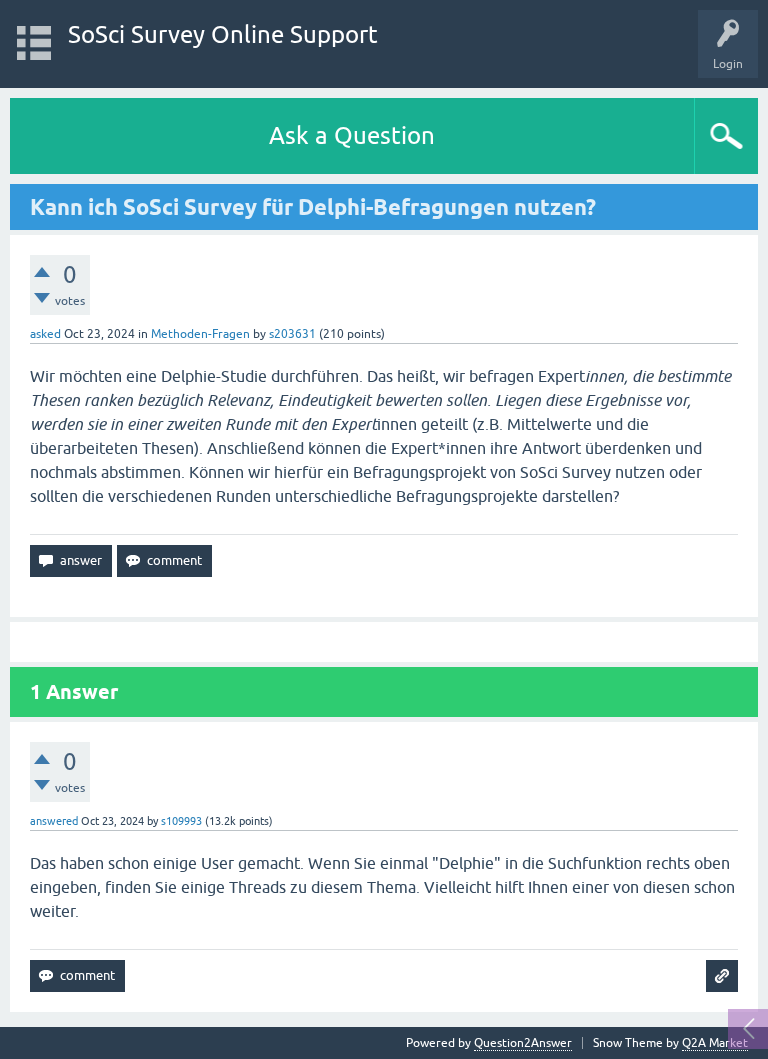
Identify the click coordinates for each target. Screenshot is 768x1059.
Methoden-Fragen (200, 334)
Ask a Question (352, 135)
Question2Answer (523, 1043)
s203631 (292, 334)
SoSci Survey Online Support (223, 34)
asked (45, 334)
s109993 (181, 821)
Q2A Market (715, 1043)
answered (54, 821)
